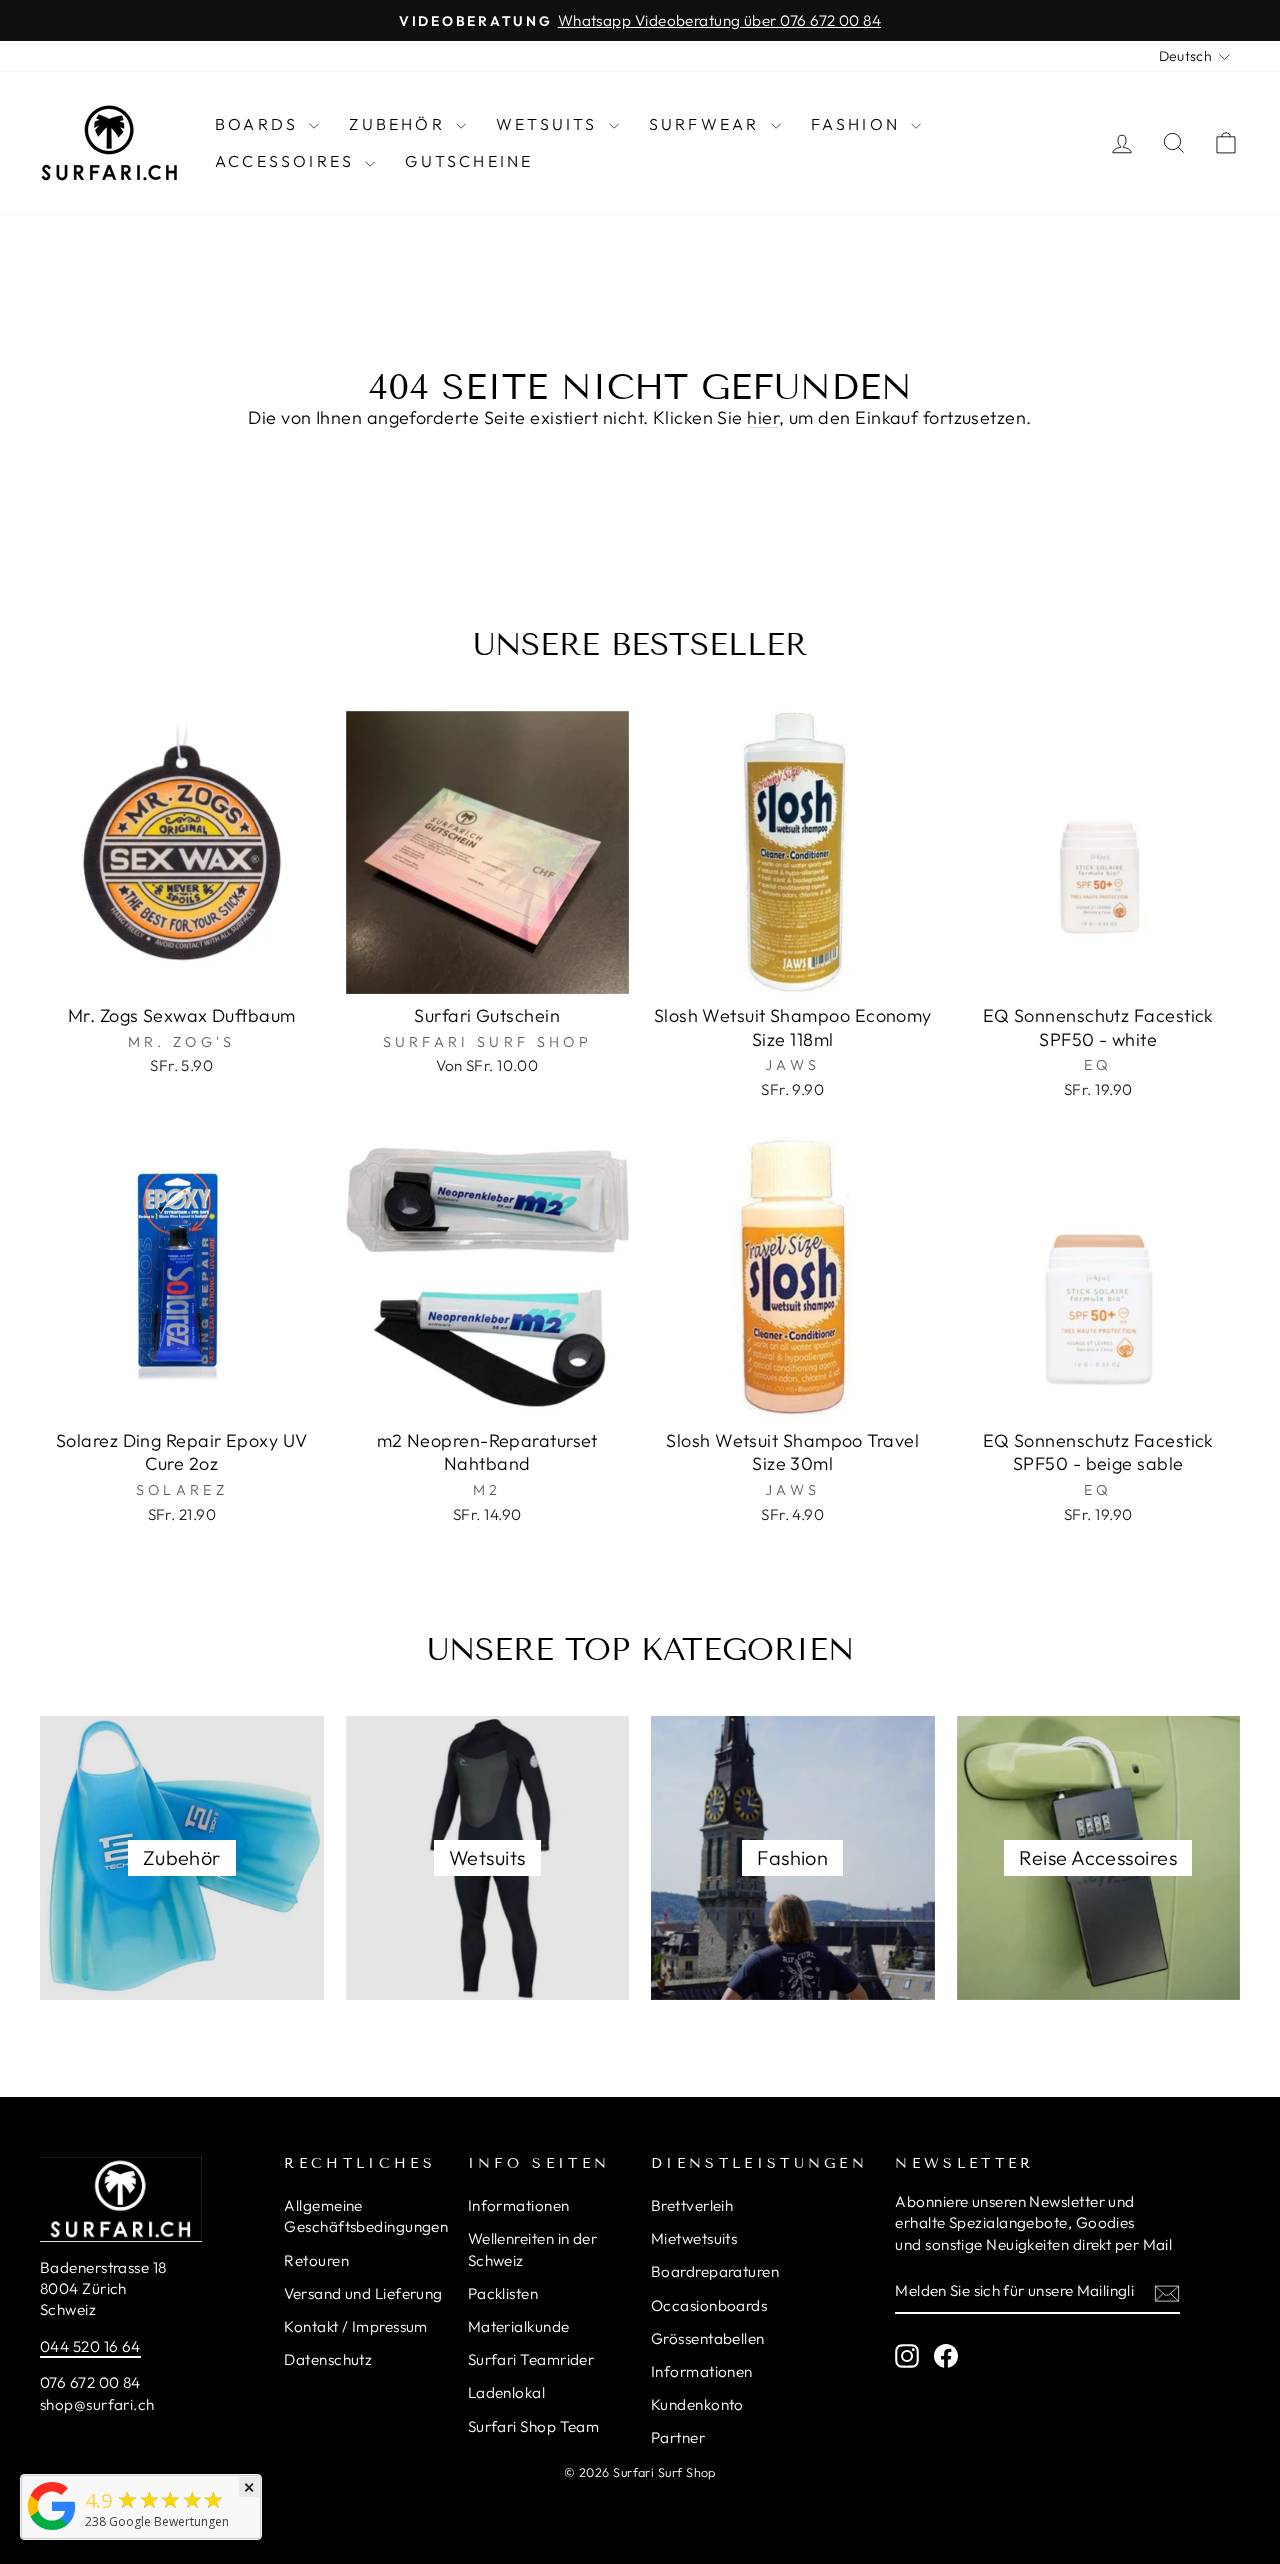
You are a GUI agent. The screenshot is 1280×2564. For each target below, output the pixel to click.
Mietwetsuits (694, 2238)
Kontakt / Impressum (356, 2326)
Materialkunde (519, 2326)
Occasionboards (709, 2305)
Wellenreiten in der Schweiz (533, 2249)
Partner (678, 2437)
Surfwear (707, 124)
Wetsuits (550, 124)
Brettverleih (692, 2205)
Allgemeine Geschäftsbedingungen (366, 2216)
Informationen (519, 2205)
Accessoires (287, 161)
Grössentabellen (708, 2338)
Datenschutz (328, 2359)
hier (763, 417)
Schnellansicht (182, 970)
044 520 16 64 (90, 2346)
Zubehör (400, 124)
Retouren (316, 2260)
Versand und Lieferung (363, 2293)
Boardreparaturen (715, 2271)
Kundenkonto (697, 2404)
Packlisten (503, 2293)
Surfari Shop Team (534, 2426)
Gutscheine (469, 161)
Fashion (859, 124)
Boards (259, 124)
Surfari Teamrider (531, 2359)
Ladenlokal (507, 2392)
